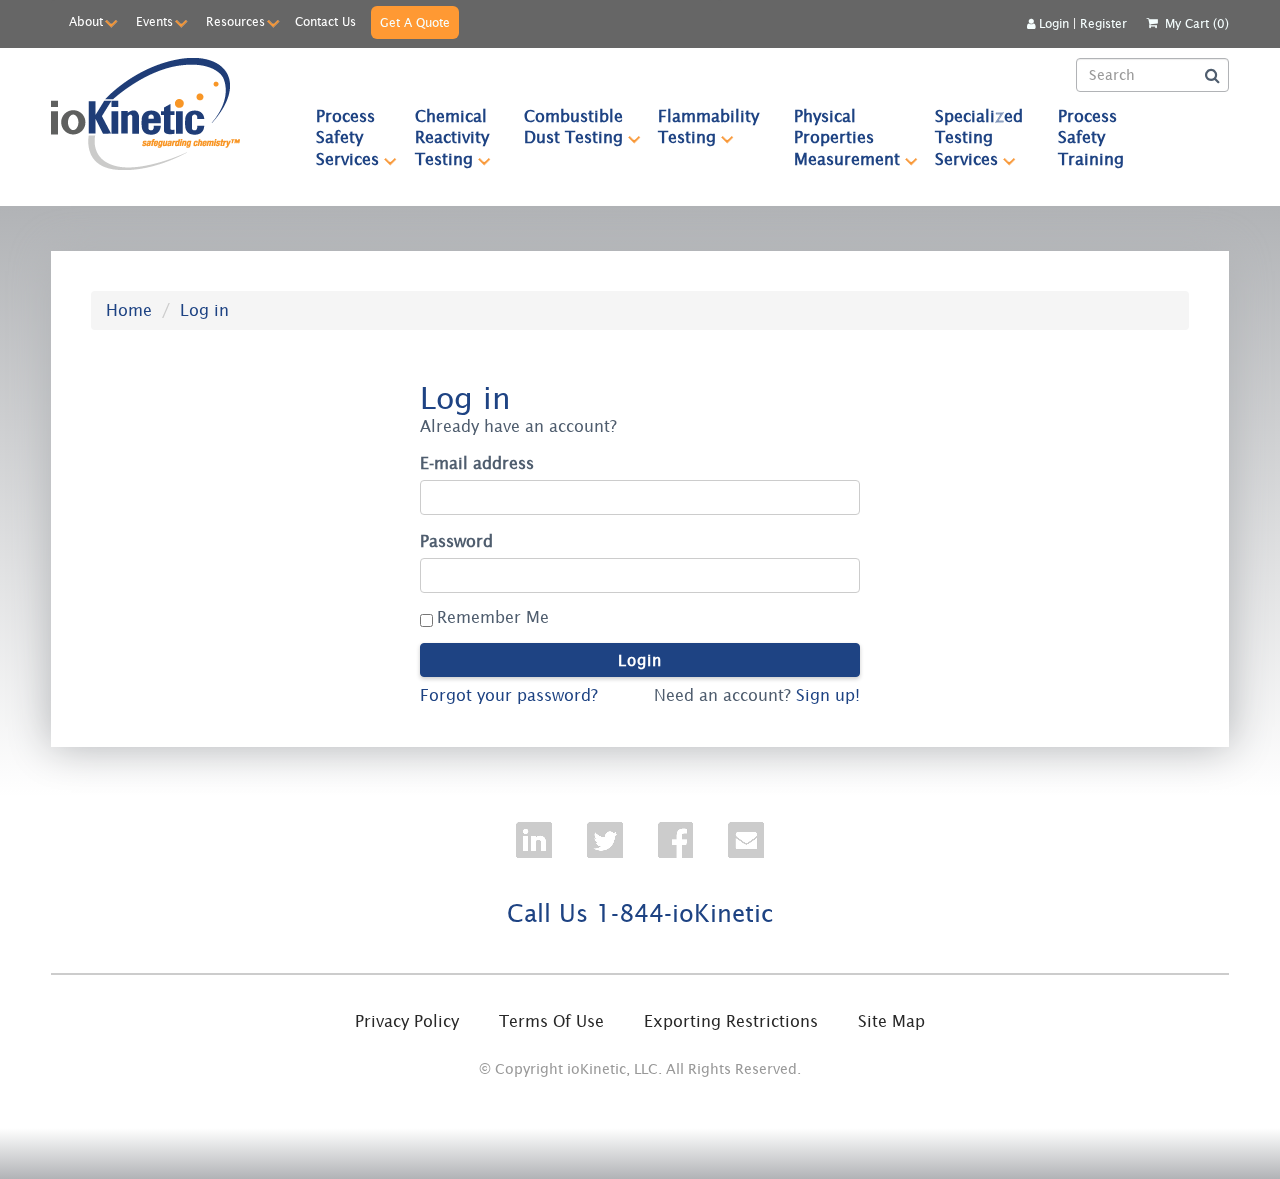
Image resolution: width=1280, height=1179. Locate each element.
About (86, 21)
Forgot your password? (509, 695)
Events (154, 21)
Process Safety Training (1091, 137)
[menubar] (720, 137)
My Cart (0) (1197, 23)
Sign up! (828, 695)
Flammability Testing (708, 126)
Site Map (891, 1021)
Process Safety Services (347, 137)
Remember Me (493, 617)
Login (1054, 23)
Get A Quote (415, 22)
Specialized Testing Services (979, 137)
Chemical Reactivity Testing (452, 137)
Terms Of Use (551, 1021)
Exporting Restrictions (731, 1021)
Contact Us (325, 21)
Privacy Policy (407, 1021)
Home (129, 310)
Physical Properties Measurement (847, 137)
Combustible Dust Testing (573, 126)
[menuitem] (348, 137)
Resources (235, 21)
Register (1103, 23)
